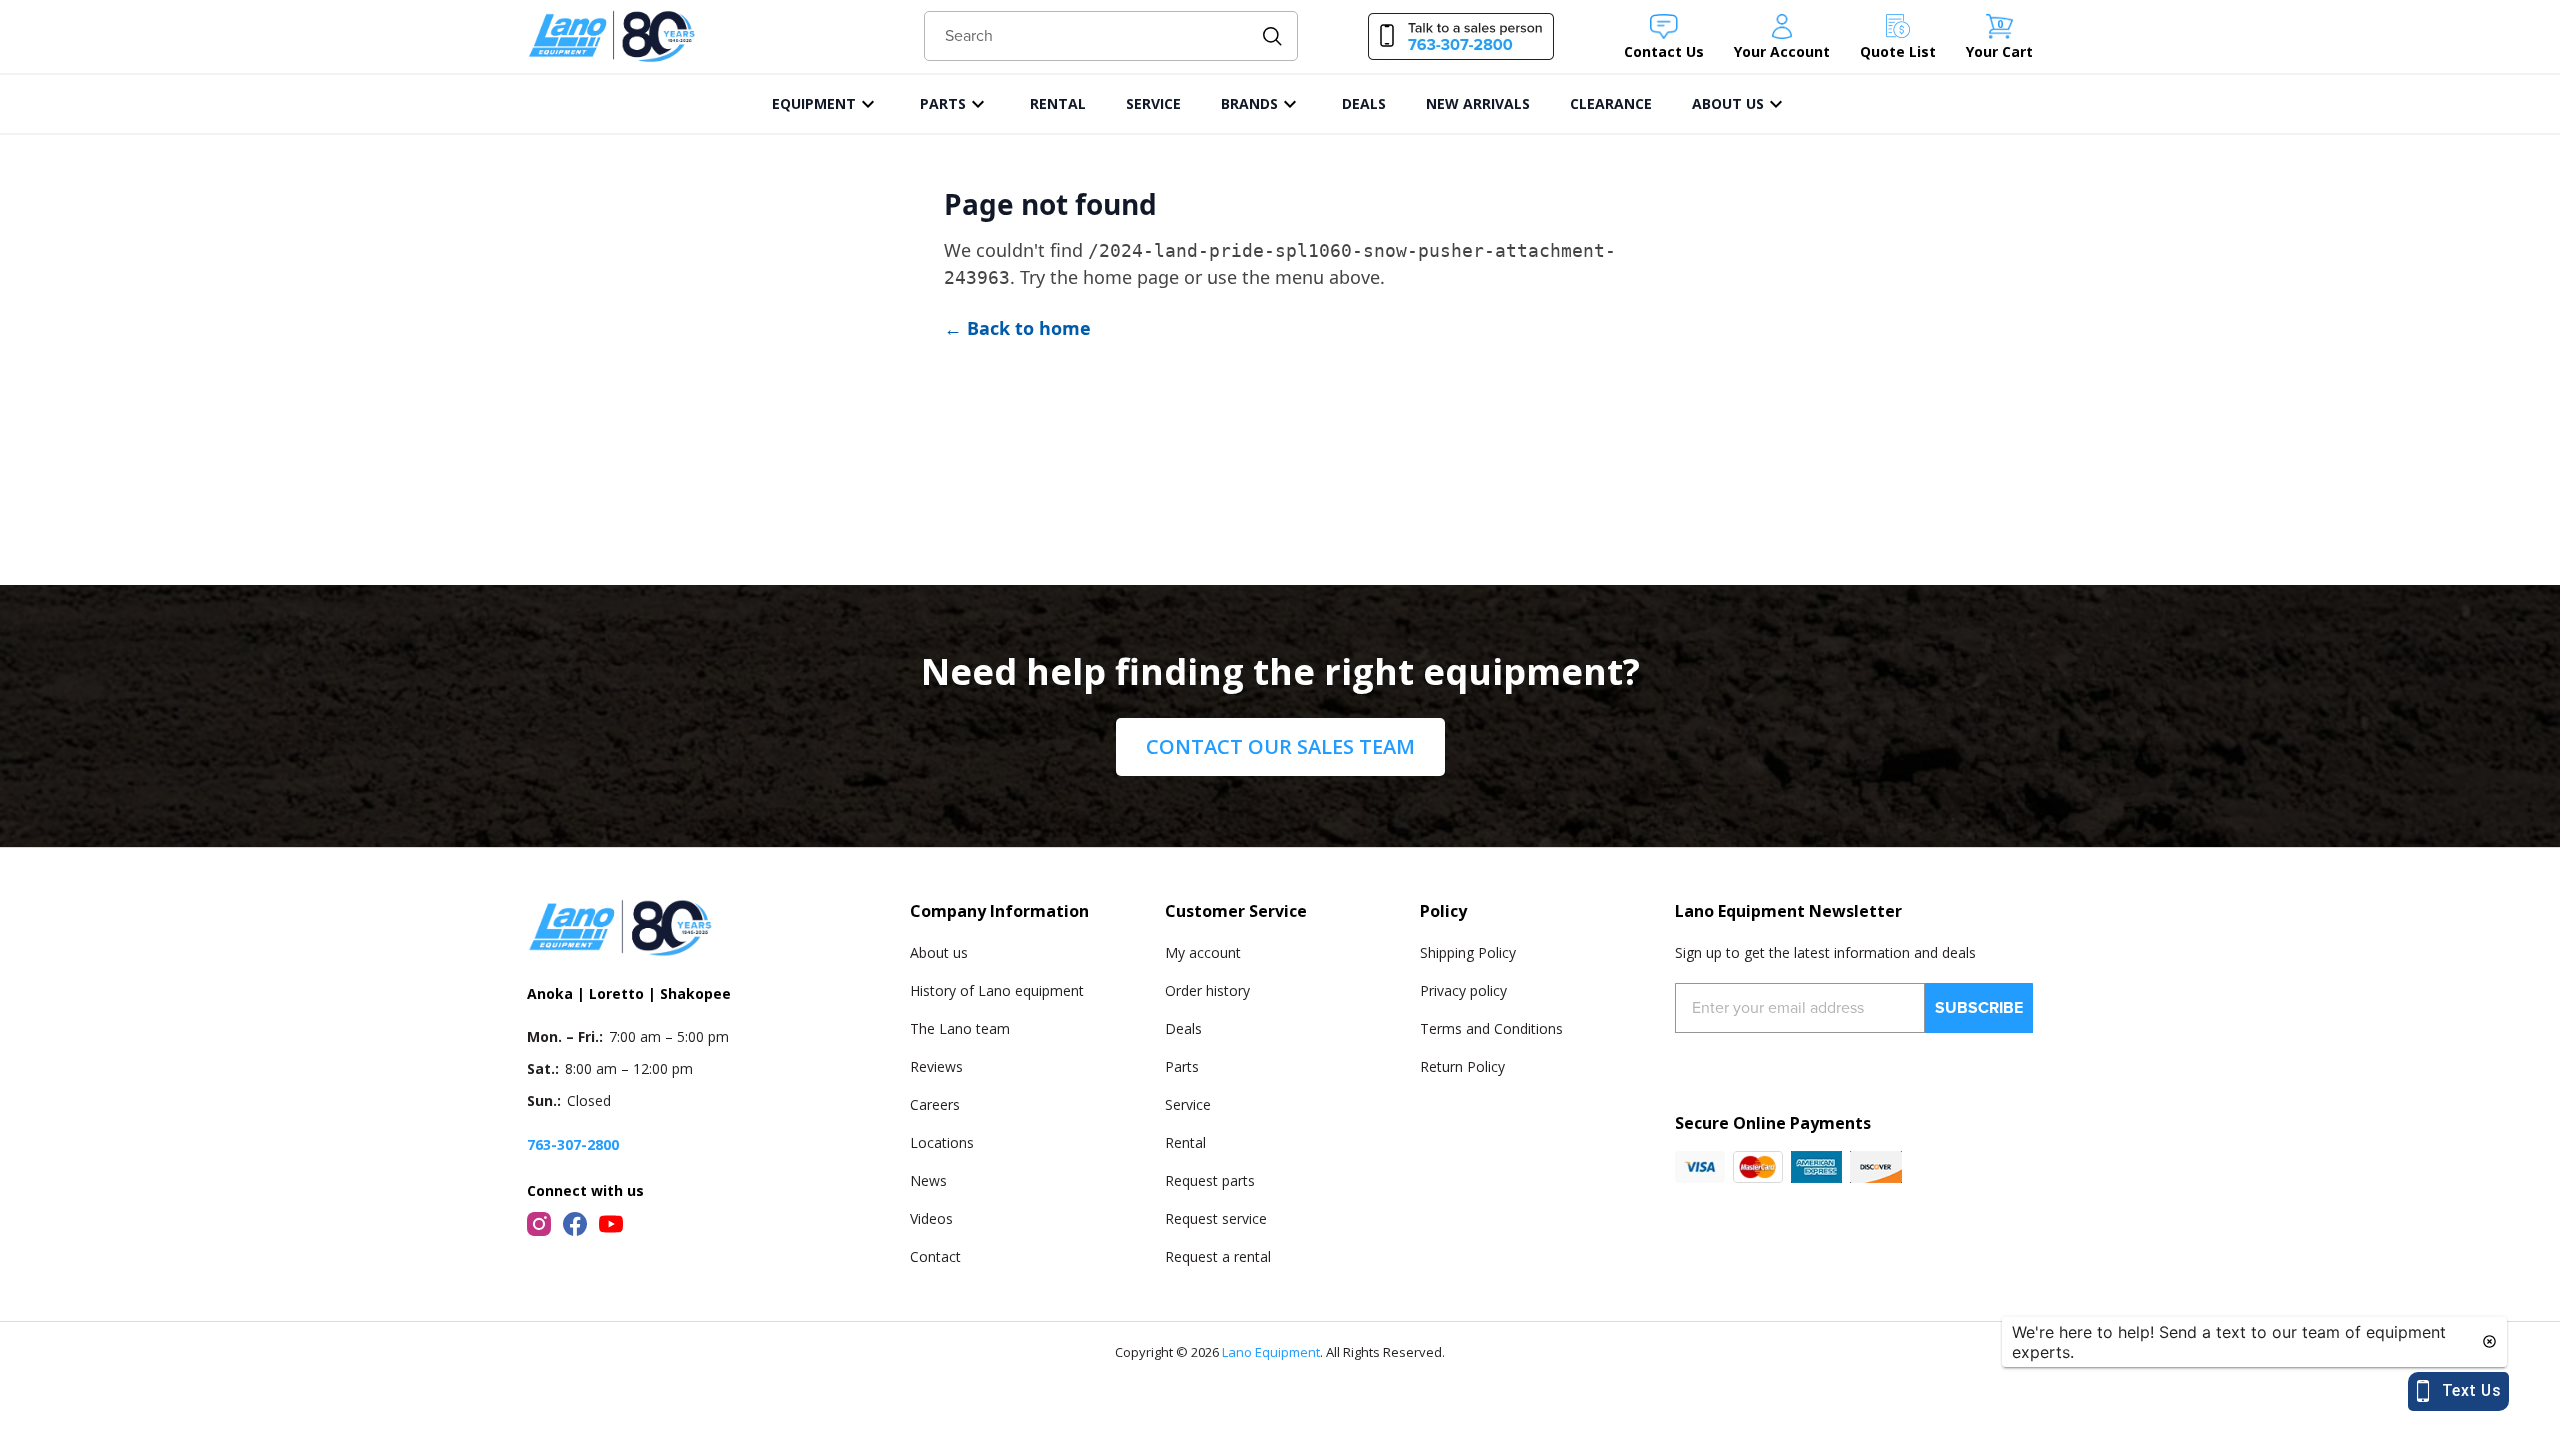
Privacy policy (1463, 990)
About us (939, 952)
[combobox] (1111, 36)
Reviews (936, 1066)
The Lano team (960, 1028)
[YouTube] (611, 1224)
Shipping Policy (1468, 952)
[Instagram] (539, 1224)
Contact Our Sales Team (1280, 746)
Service (1188, 1104)
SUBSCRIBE (1979, 1007)
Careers (935, 1104)
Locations (942, 1142)
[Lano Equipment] (612, 36)
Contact (935, 1256)
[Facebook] (575, 1224)
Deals (1183, 1028)
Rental (1185, 1142)
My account (1203, 952)
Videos (931, 1218)
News (928, 1180)
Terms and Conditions (1491, 1028)
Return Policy (1462, 1066)
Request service (1216, 1218)
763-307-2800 (573, 1144)
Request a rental (1218, 1256)
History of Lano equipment (997, 990)
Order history (1207, 990)
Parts (1182, 1066)
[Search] (1272, 36)
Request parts (1210, 1180)
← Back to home (1017, 328)
